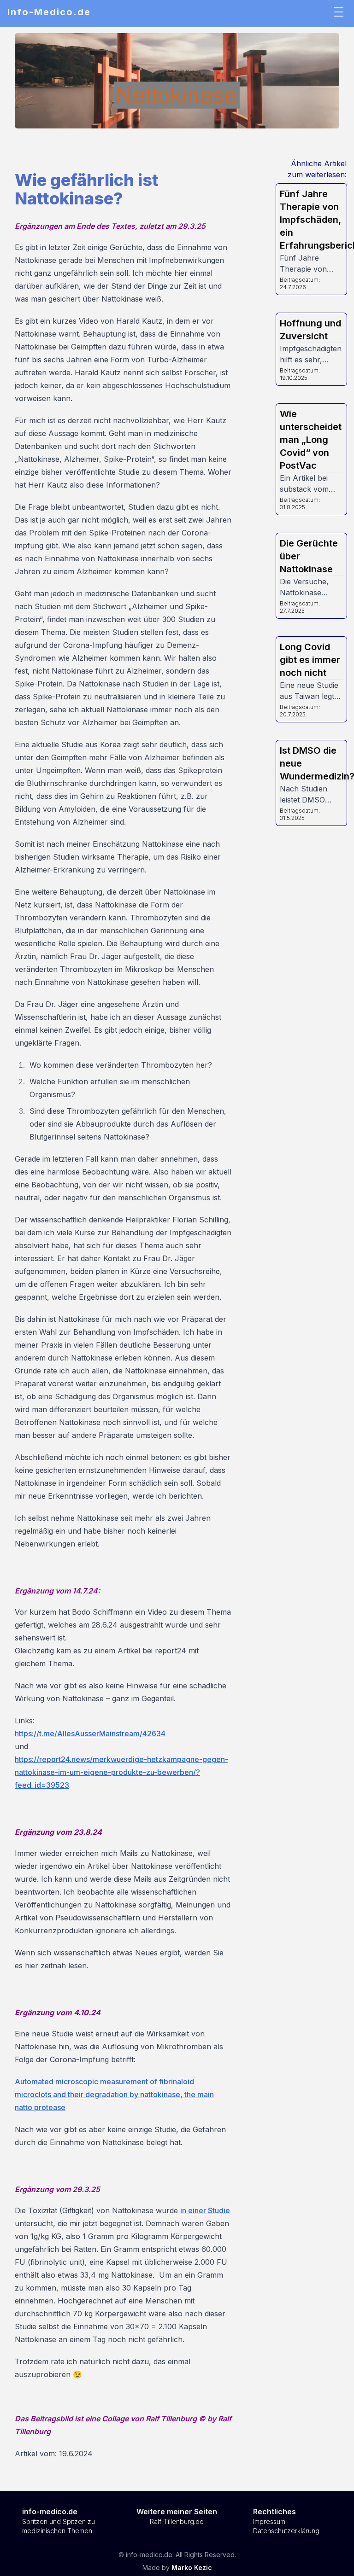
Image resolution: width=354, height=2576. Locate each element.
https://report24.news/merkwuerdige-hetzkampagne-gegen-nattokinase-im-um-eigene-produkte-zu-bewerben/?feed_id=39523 (121, 1772)
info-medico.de (50, 2512)
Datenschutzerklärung (286, 2531)
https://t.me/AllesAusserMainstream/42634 (90, 1733)
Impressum (269, 2521)
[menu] (339, 12)
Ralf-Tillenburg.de (177, 2521)
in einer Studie (205, 2210)
